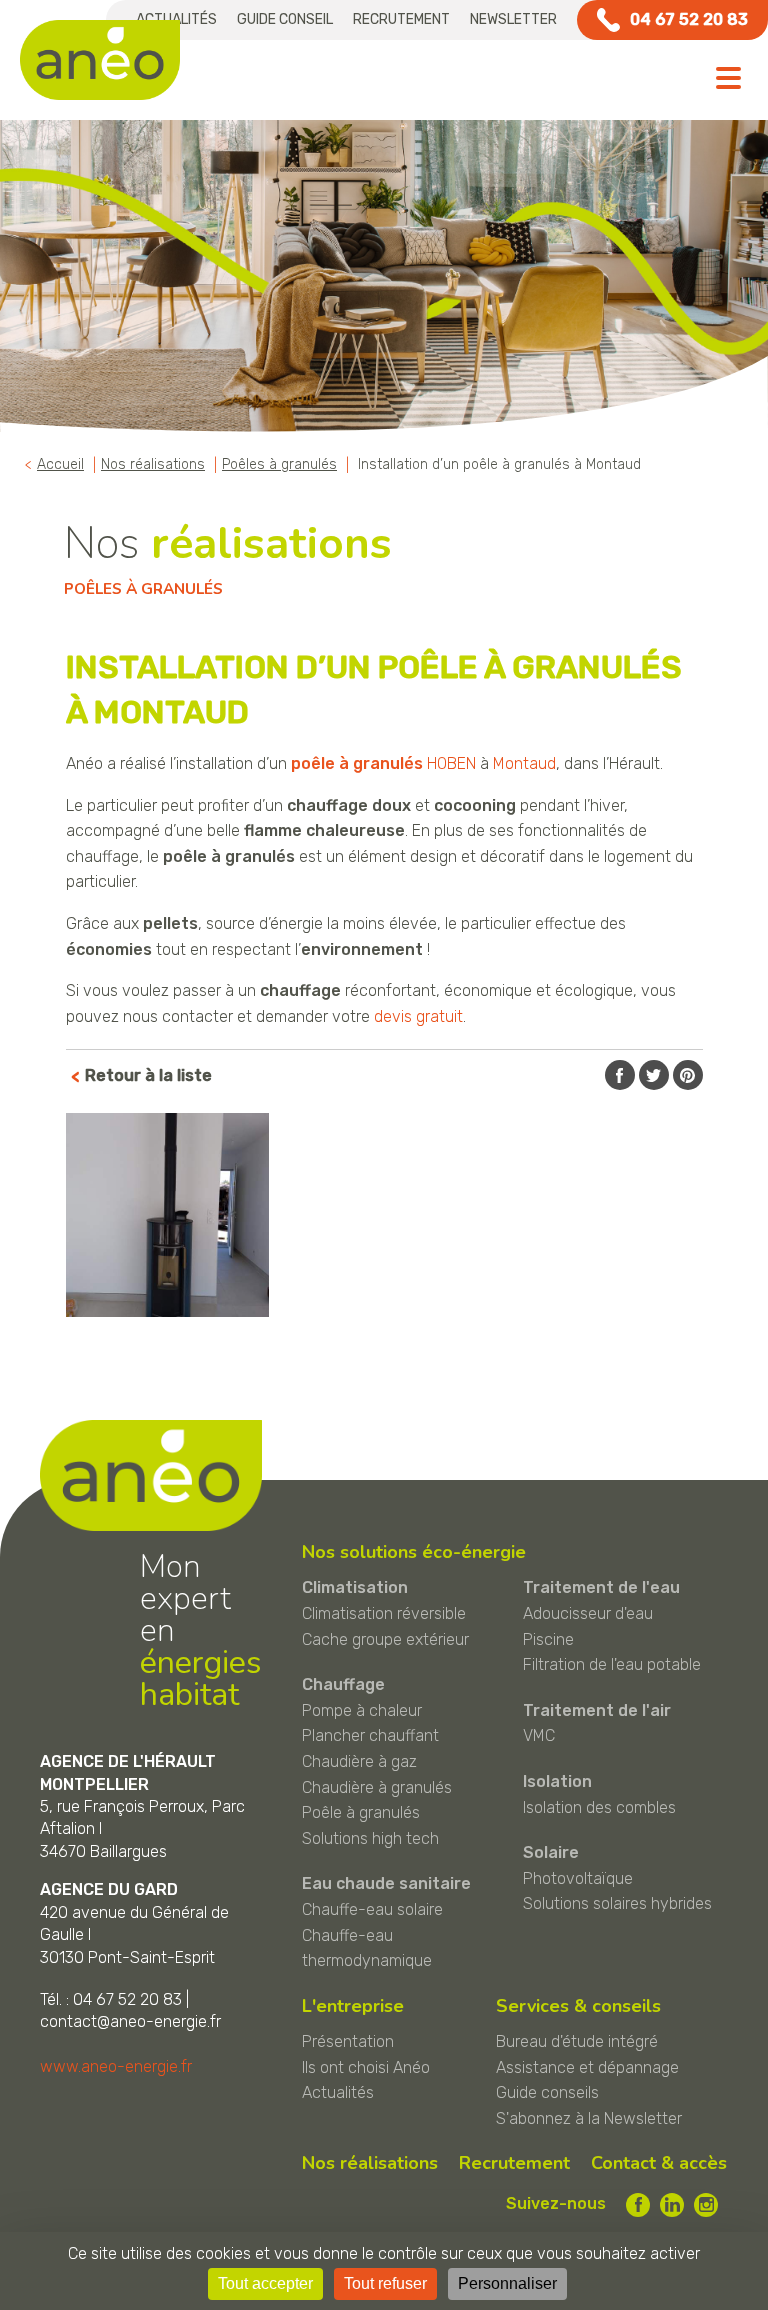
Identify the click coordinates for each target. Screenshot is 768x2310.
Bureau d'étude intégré (577, 2041)
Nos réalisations (370, 2163)
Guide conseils (547, 2092)
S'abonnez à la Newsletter (589, 2118)
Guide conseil (285, 19)
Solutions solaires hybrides (617, 1903)
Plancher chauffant (370, 1735)
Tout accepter (265, 2283)
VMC (539, 1735)
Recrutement (401, 19)
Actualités (338, 2092)
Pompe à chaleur (362, 1710)
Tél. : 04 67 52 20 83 (111, 1999)
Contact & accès (659, 2163)
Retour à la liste (148, 1075)
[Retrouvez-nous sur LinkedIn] (672, 2205)
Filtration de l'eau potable (612, 1664)
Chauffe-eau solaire (372, 1909)
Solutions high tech (370, 1838)
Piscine (548, 1639)
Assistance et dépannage (587, 2067)
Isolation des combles (599, 1807)
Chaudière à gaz (359, 1761)
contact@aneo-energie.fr (130, 2021)
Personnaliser (507, 2283)
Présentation (348, 2041)
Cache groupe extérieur (385, 1639)
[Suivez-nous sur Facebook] (638, 2205)
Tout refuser (385, 2283)
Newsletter (513, 19)
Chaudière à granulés (377, 1787)
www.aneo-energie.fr (116, 2066)
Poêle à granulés (361, 1812)
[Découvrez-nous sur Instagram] (706, 2205)
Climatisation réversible (384, 1613)
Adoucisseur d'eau (588, 1613)
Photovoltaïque (578, 1878)
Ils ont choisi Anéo (366, 2067)
